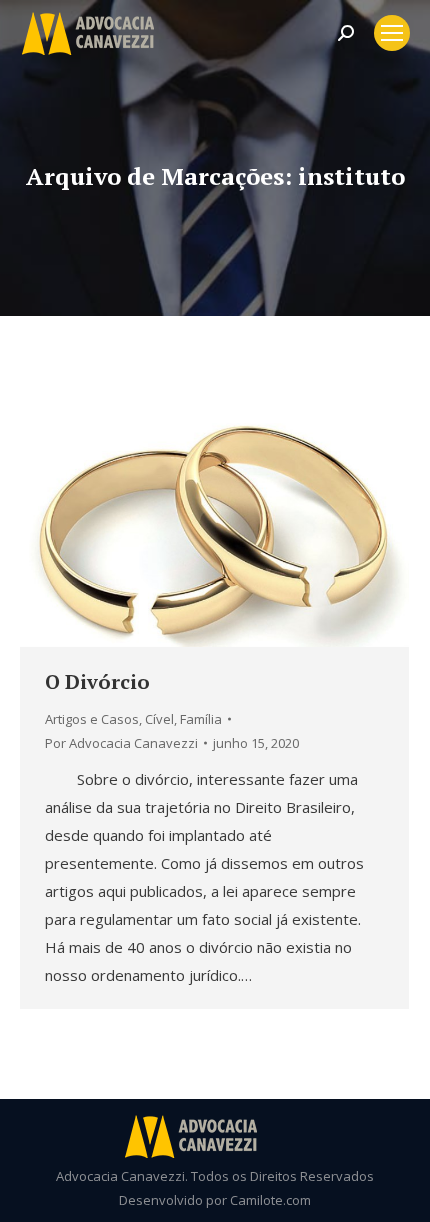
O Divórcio (97, 681)
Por (121, 743)
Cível (159, 719)
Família (201, 719)
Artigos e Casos (92, 719)
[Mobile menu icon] (392, 33)
